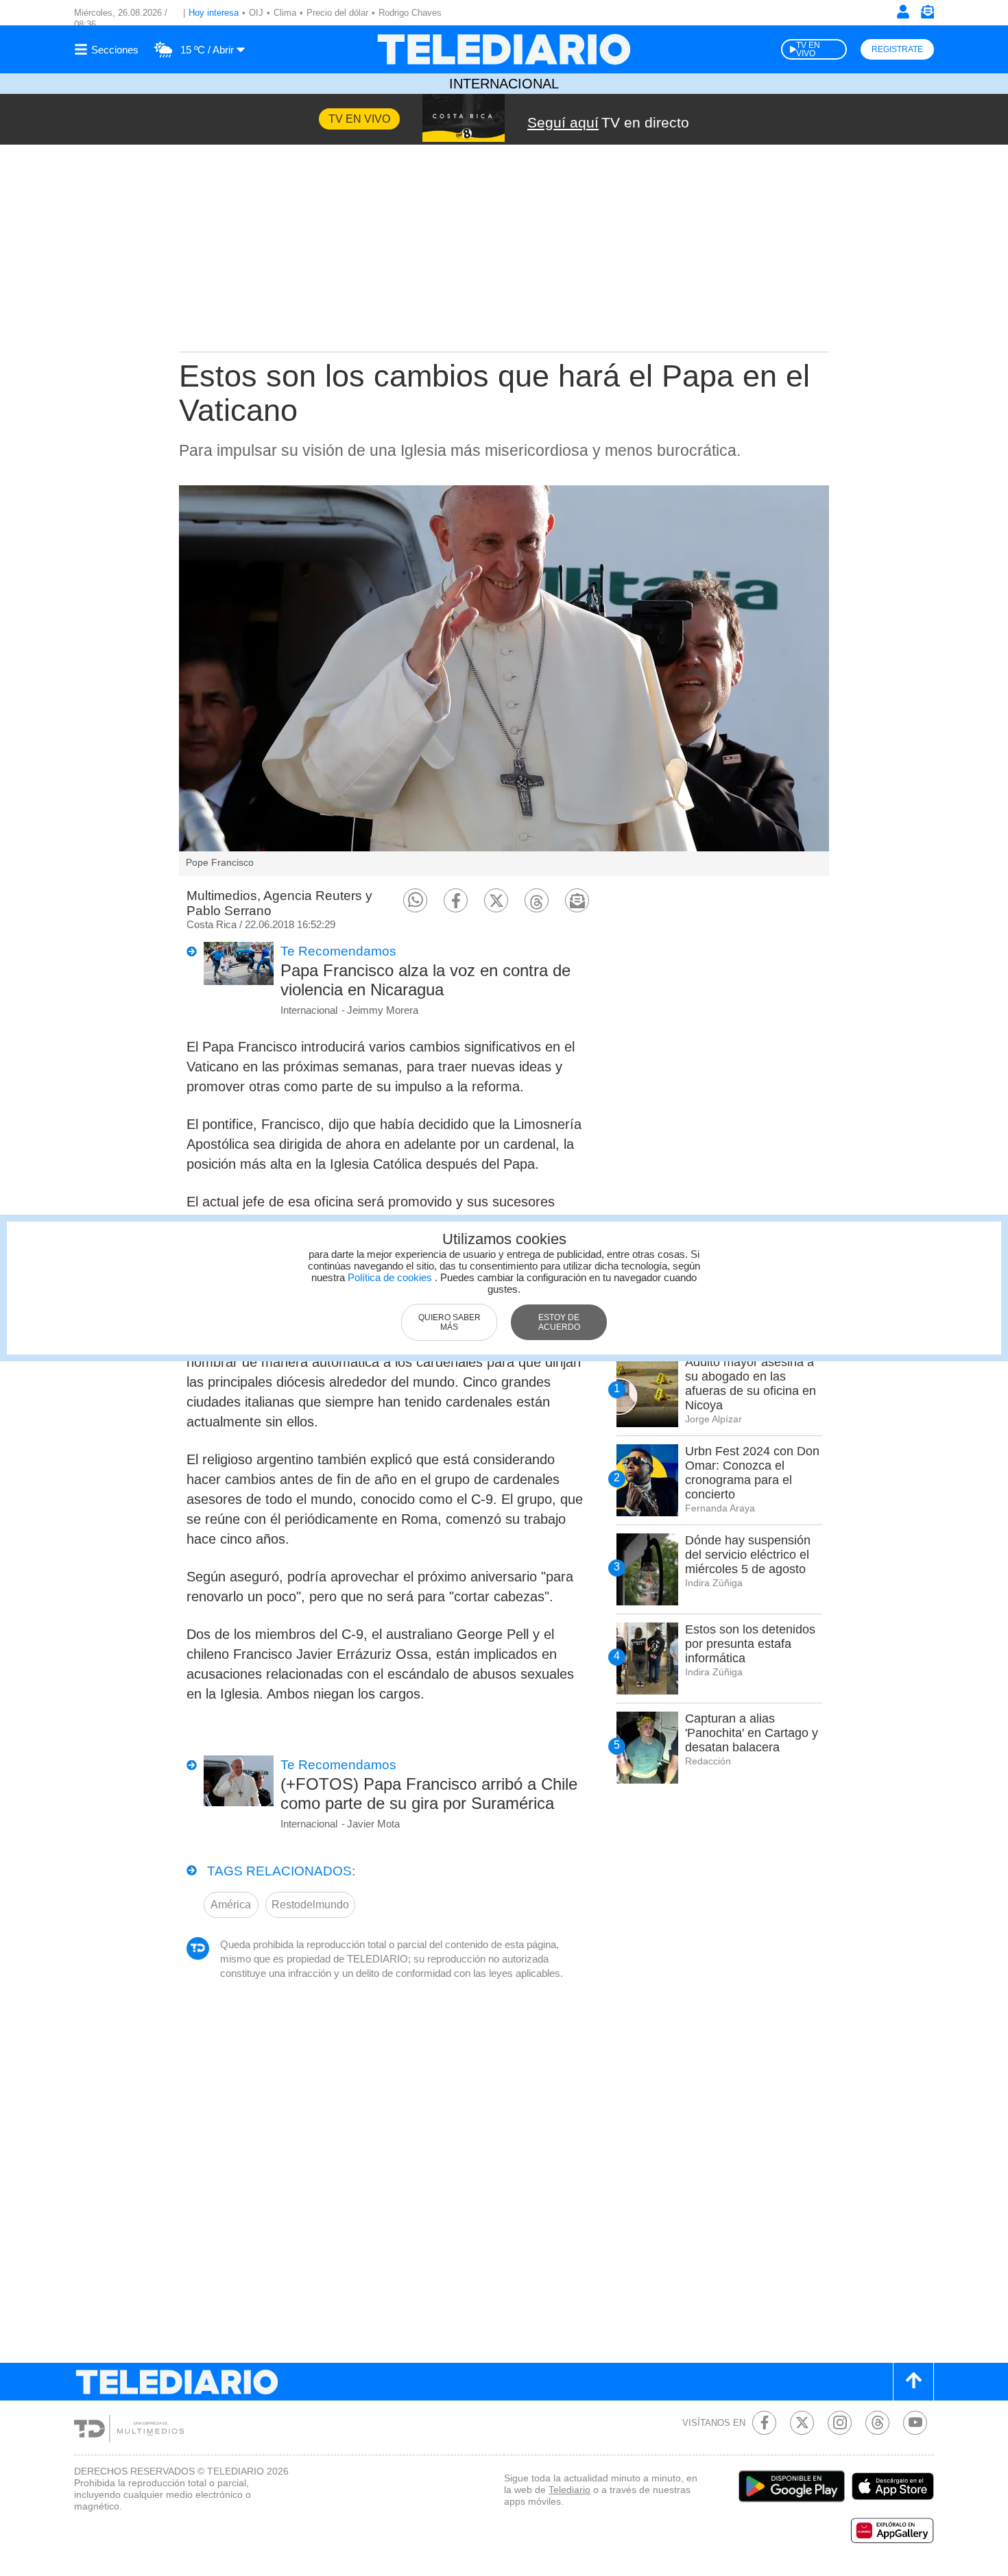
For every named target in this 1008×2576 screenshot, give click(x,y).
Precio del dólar (337, 13)
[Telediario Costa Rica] (504, 49)
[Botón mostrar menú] (108, 49)
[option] (504, 681)
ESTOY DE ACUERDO (559, 1322)
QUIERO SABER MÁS (449, 1322)
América (231, 1905)
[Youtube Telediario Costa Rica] (915, 2423)
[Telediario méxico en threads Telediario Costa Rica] (877, 2423)
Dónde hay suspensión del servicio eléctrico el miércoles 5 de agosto (748, 1555)
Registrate (897, 49)
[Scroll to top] (913, 2382)
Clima (285, 13)
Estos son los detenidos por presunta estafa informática (750, 1644)
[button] (415, 900)
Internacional (504, 84)
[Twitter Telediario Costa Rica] (802, 2423)
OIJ (256, 13)
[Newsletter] (927, 15)
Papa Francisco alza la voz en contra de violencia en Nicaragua (425, 980)
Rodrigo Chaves (410, 13)
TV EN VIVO (808, 49)
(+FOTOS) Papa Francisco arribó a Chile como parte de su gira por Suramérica (429, 1794)
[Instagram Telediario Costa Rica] (840, 2423)
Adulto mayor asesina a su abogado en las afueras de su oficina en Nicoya (751, 1384)
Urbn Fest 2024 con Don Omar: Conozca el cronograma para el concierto (752, 1473)
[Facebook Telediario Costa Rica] (764, 2423)
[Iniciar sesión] (903, 12)
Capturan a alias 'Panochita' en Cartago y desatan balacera (752, 1733)
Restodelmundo (310, 1905)
